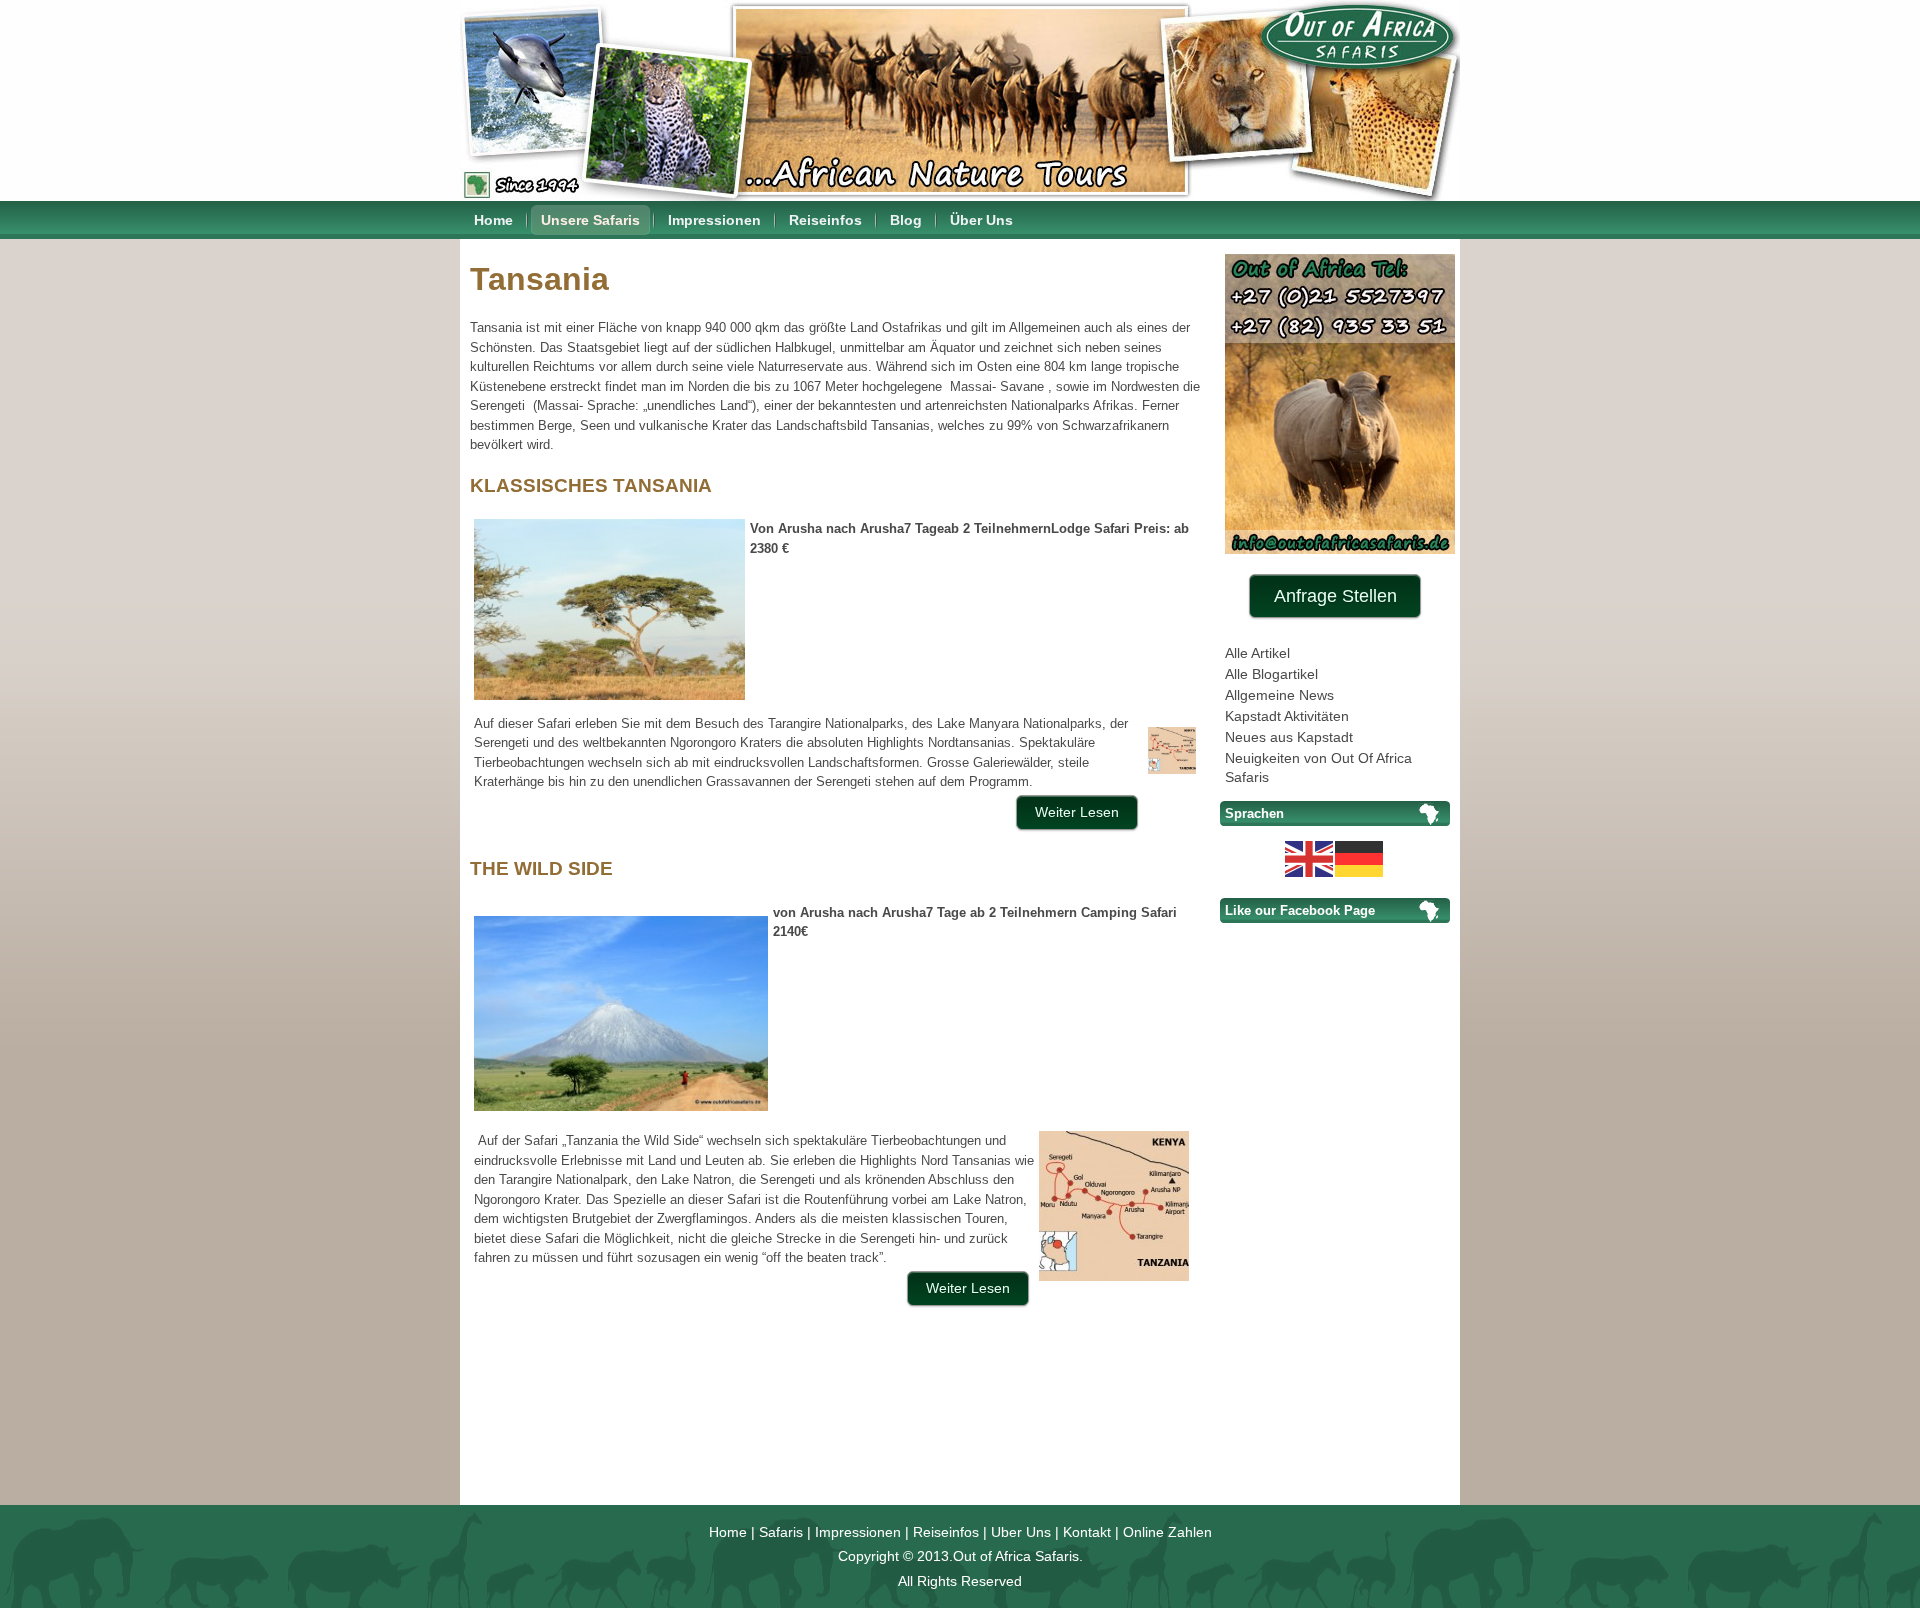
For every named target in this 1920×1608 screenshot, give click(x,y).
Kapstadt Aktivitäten (1287, 716)
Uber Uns (1021, 1532)
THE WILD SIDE (541, 868)
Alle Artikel (1257, 653)
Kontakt (1087, 1532)
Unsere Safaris (590, 220)
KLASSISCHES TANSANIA (591, 485)
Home (493, 220)
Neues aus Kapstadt (1289, 737)
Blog (906, 220)
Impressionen (714, 220)
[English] (1310, 857)
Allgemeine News (1279, 695)
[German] (1360, 857)
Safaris (781, 1532)
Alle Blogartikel (1271, 674)
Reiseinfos (825, 220)
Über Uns (981, 220)
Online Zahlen (1167, 1532)
